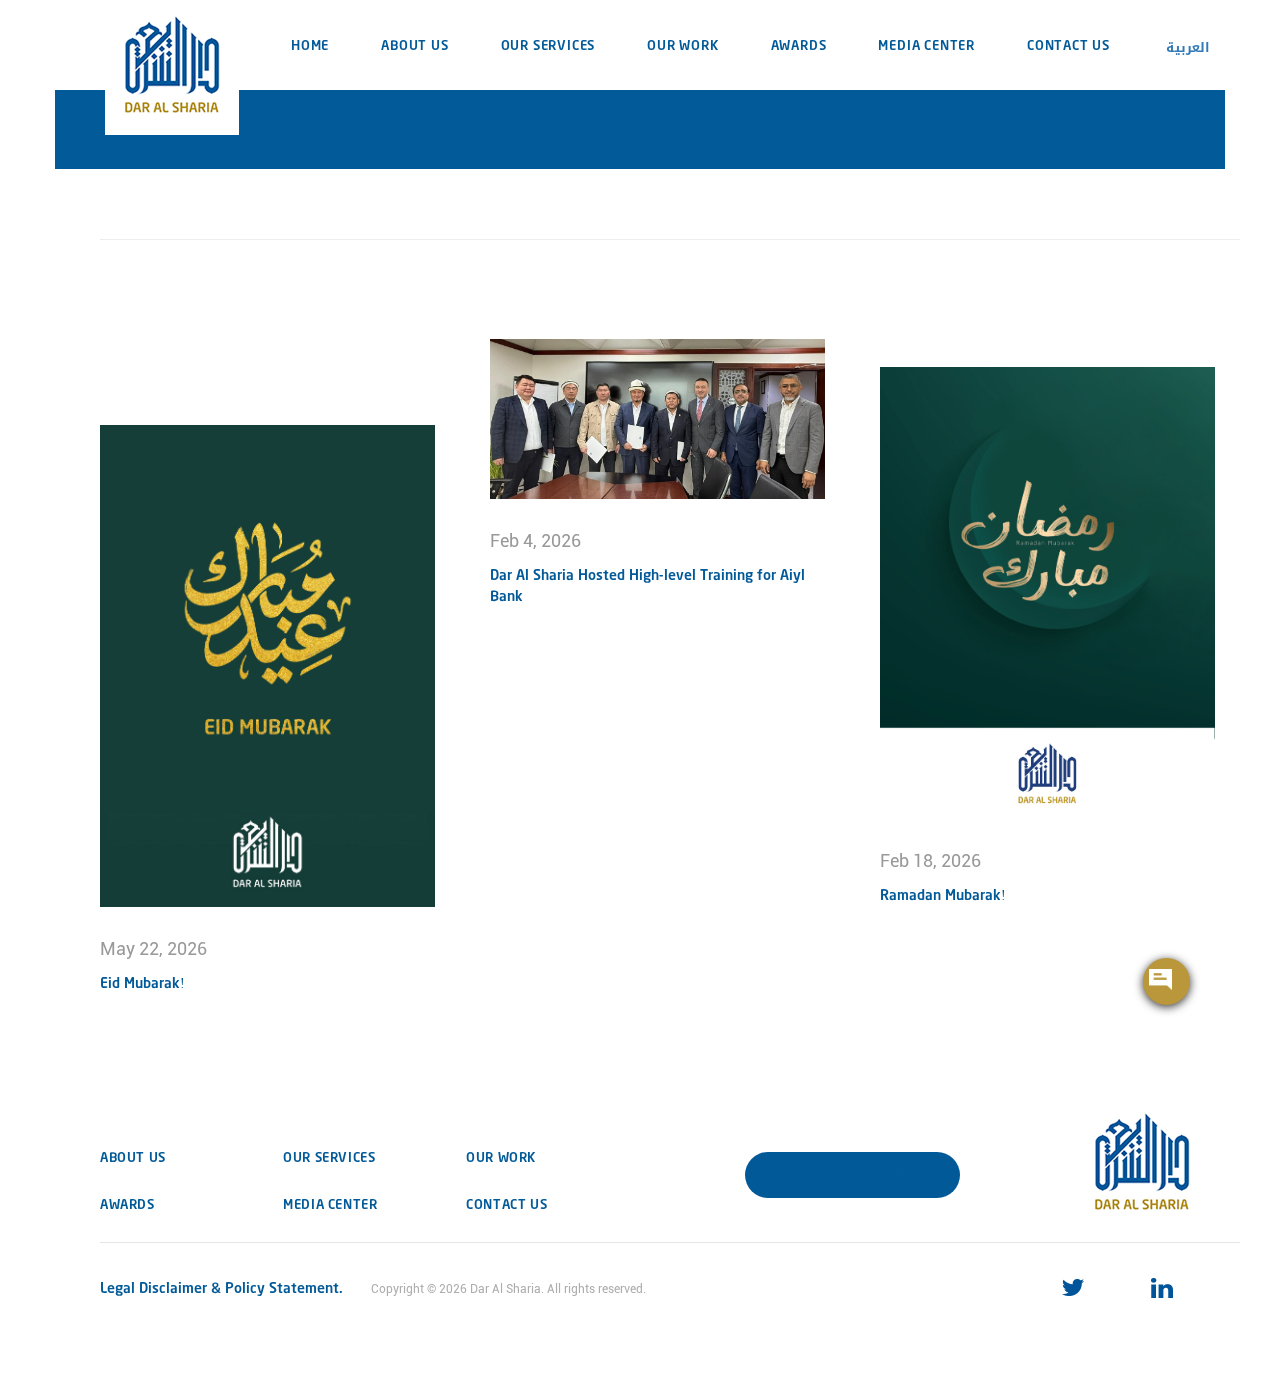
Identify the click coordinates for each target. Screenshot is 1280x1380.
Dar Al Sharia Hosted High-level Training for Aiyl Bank (647, 586)
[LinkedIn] (1168, 1288)
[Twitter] (1079, 1288)
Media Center (926, 46)
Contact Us (1068, 46)
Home (310, 46)
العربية (1188, 47)
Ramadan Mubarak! (943, 896)
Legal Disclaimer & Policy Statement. (221, 1289)
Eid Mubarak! (142, 984)
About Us (414, 46)
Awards (799, 46)
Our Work (682, 46)
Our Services (548, 46)
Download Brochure (852, 1175)
